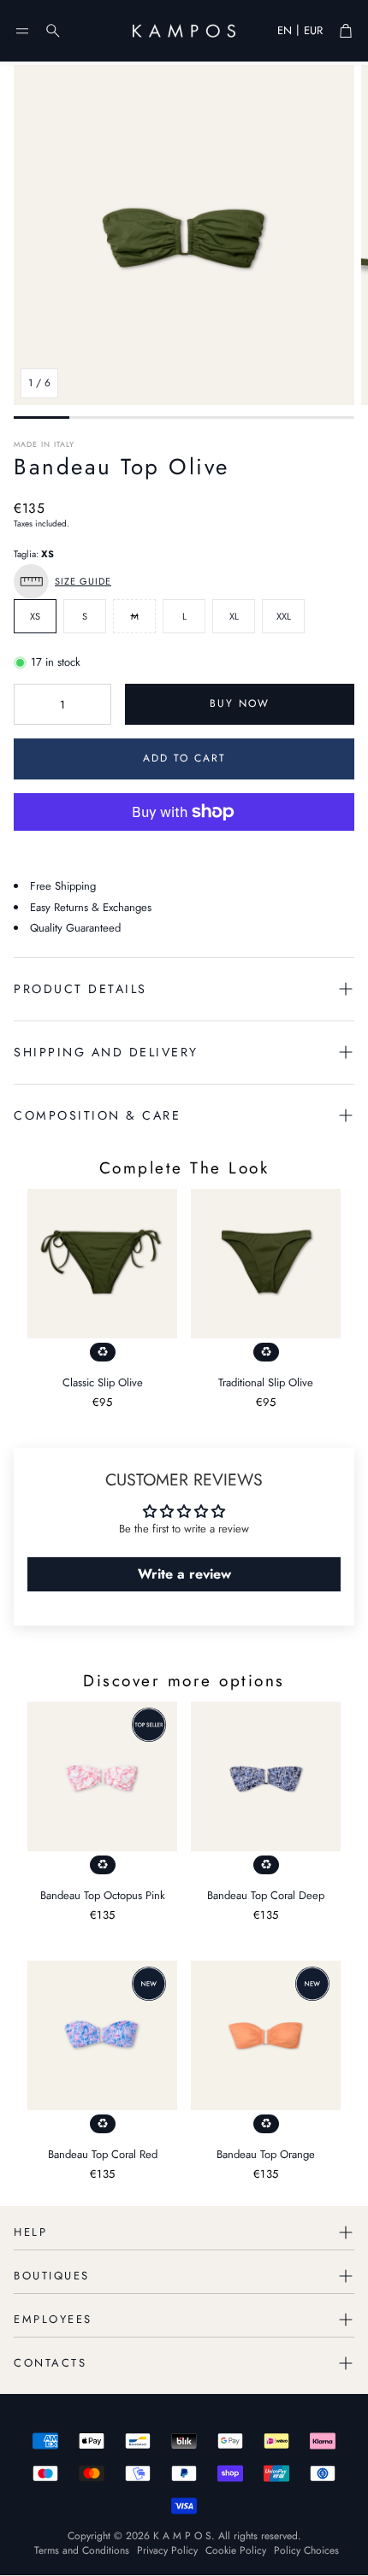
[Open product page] (102, 1264)
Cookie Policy (236, 2550)
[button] (22, 31)
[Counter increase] (95, 704)
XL (234, 616)
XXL (284, 616)
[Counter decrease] (30, 704)
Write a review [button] (184, 1574)
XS (35, 616)
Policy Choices (306, 2550)
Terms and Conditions (82, 2550)
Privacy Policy (167, 2550)
